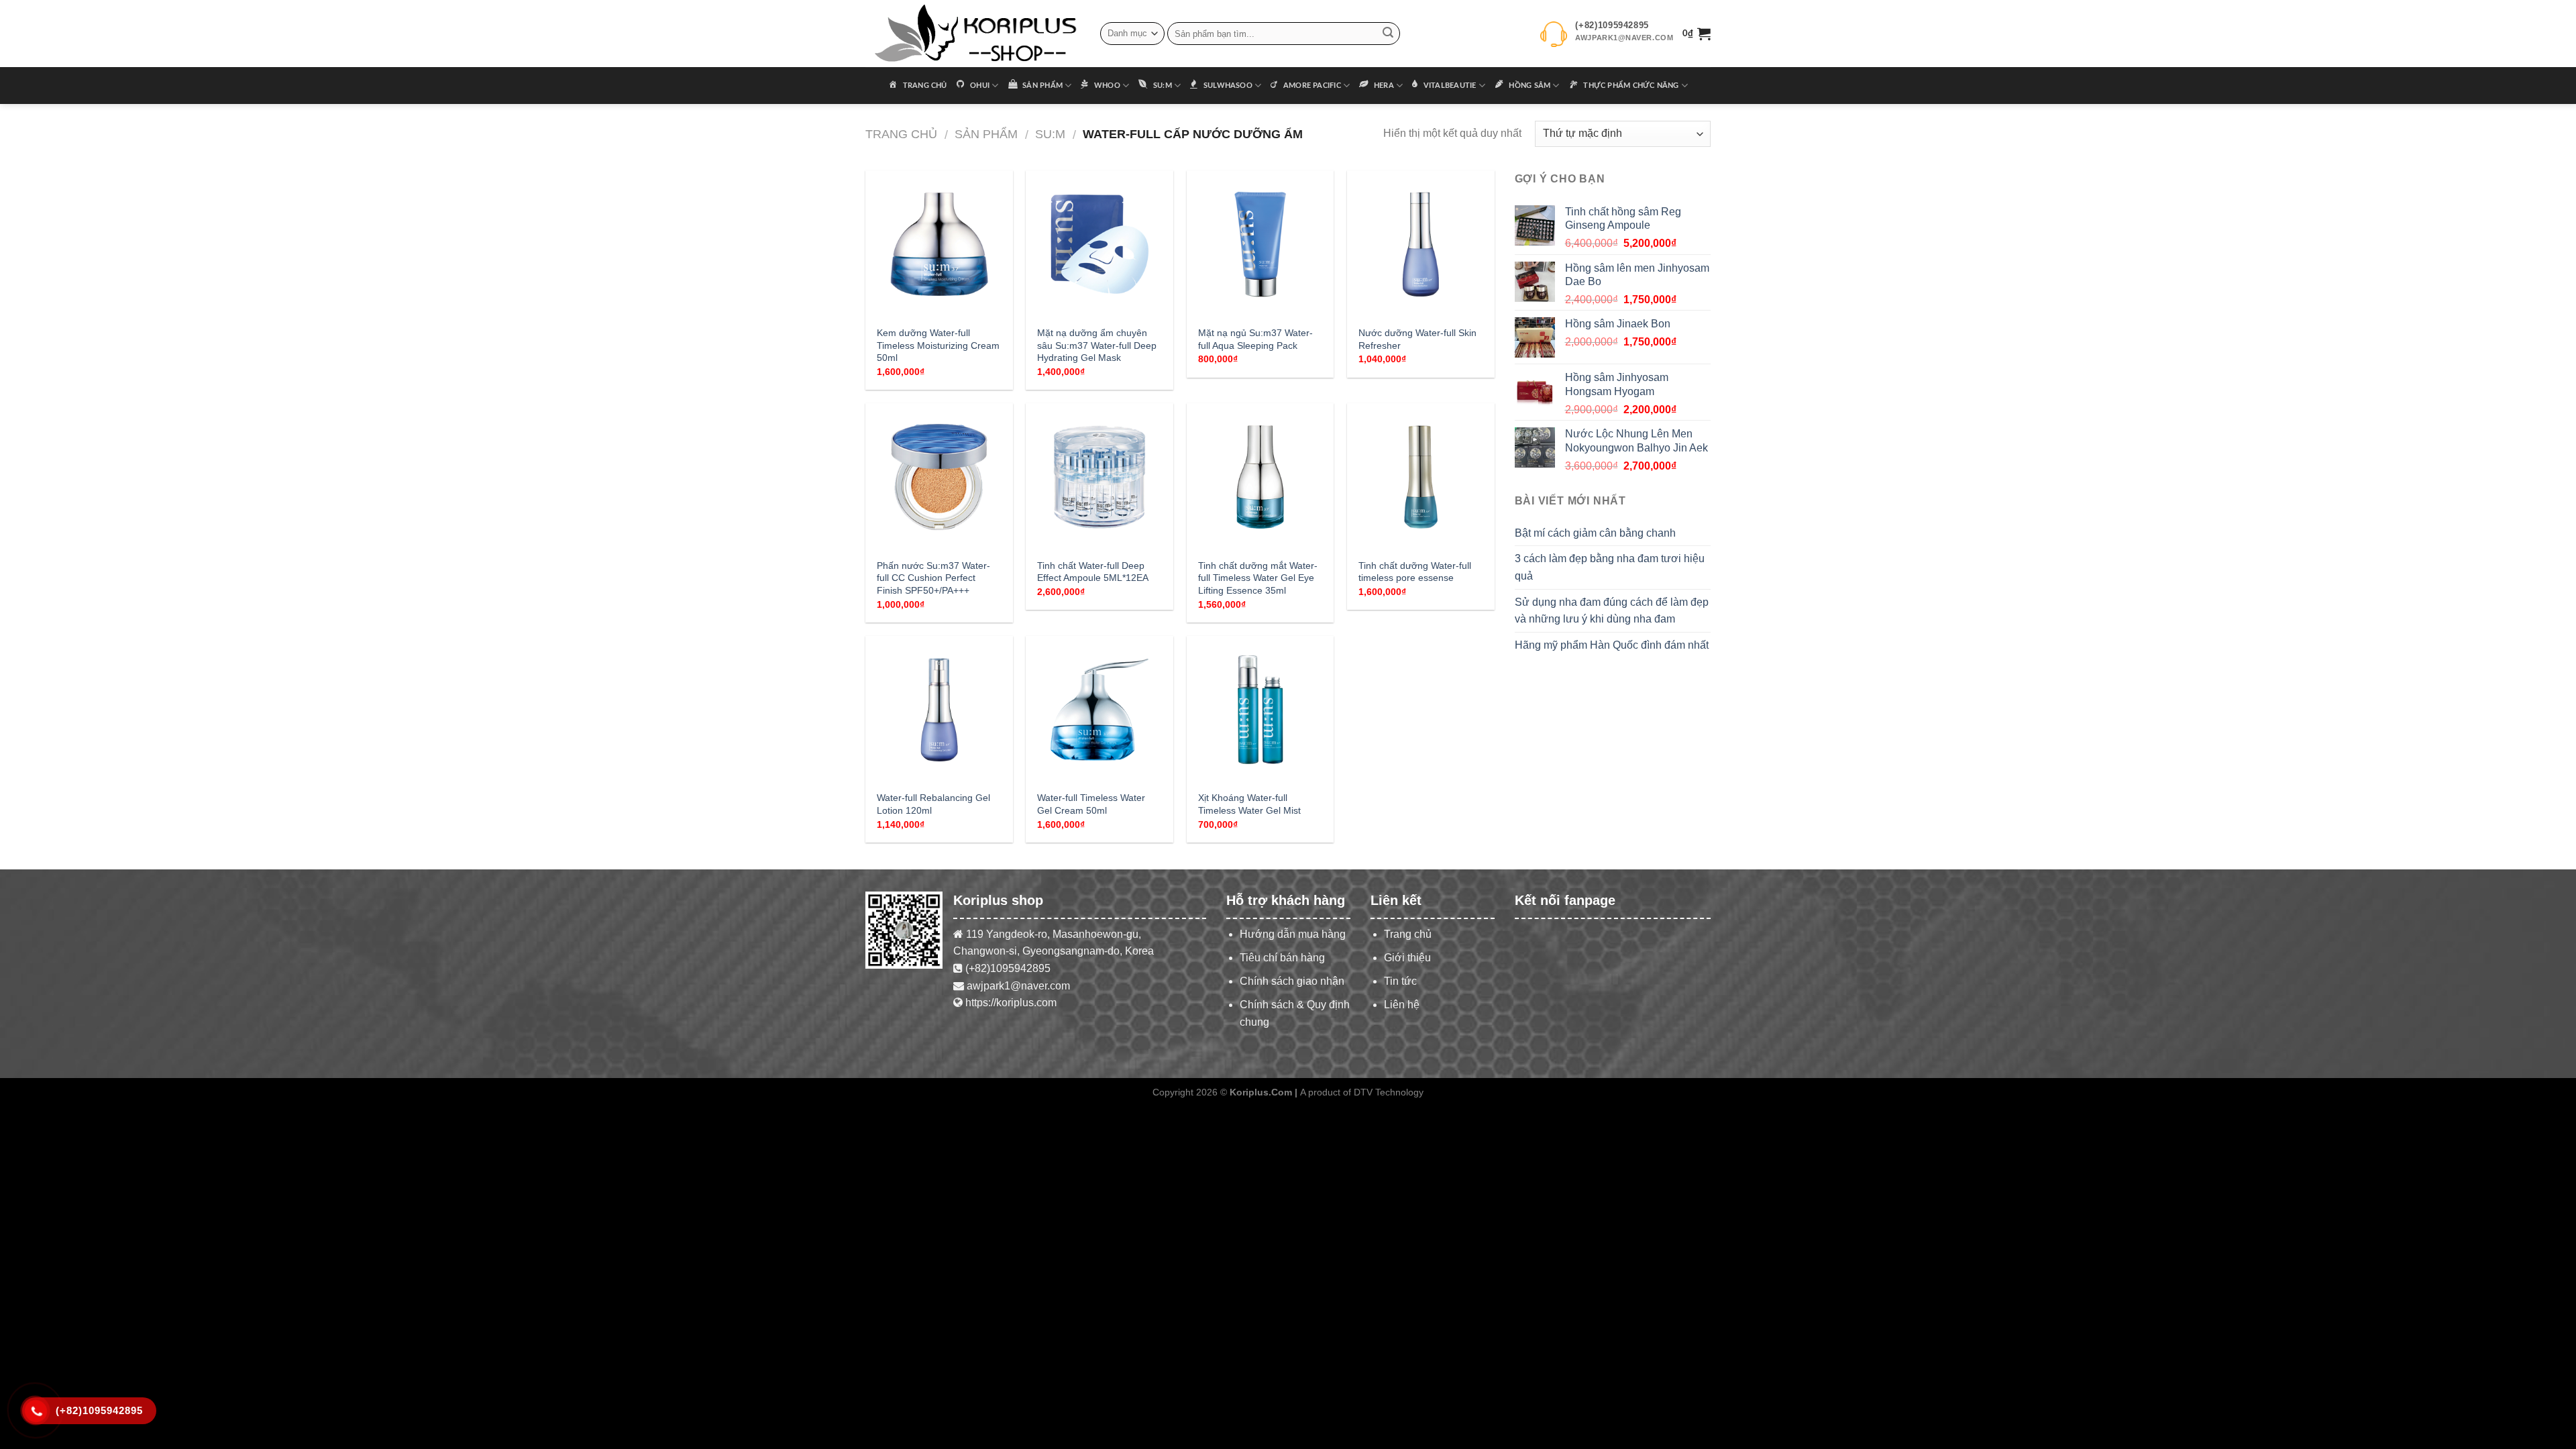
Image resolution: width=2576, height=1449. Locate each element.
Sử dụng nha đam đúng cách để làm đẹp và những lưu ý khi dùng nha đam (1612, 611)
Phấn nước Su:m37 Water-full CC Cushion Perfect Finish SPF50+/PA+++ (933, 578)
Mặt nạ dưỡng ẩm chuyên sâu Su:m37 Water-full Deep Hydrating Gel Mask (1097, 345)
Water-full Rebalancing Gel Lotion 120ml (933, 804)
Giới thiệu (1407, 958)
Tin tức (1400, 981)
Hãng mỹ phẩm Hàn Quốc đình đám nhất (1612, 645)
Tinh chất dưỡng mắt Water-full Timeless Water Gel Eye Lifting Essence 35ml (1258, 578)
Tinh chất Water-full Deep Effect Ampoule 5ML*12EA (1093, 572)
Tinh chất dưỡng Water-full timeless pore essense (1415, 572)
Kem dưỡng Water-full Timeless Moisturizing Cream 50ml (938, 345)
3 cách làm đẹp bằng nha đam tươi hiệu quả (1610, 567)
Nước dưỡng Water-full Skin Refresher (1417, 339)
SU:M (1050, 134)
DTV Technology (1389, 1092)
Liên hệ (1402, 1005)
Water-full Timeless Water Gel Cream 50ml (1091, 804)
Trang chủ (901, 134)
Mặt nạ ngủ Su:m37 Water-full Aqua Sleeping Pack (1255, 339)
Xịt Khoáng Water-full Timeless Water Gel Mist (1249, 804)
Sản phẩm (986, 134)
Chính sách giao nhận (1292, 981)
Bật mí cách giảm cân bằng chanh (1595, 533)
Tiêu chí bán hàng (1282, 958)
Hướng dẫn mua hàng (1293, 934)
